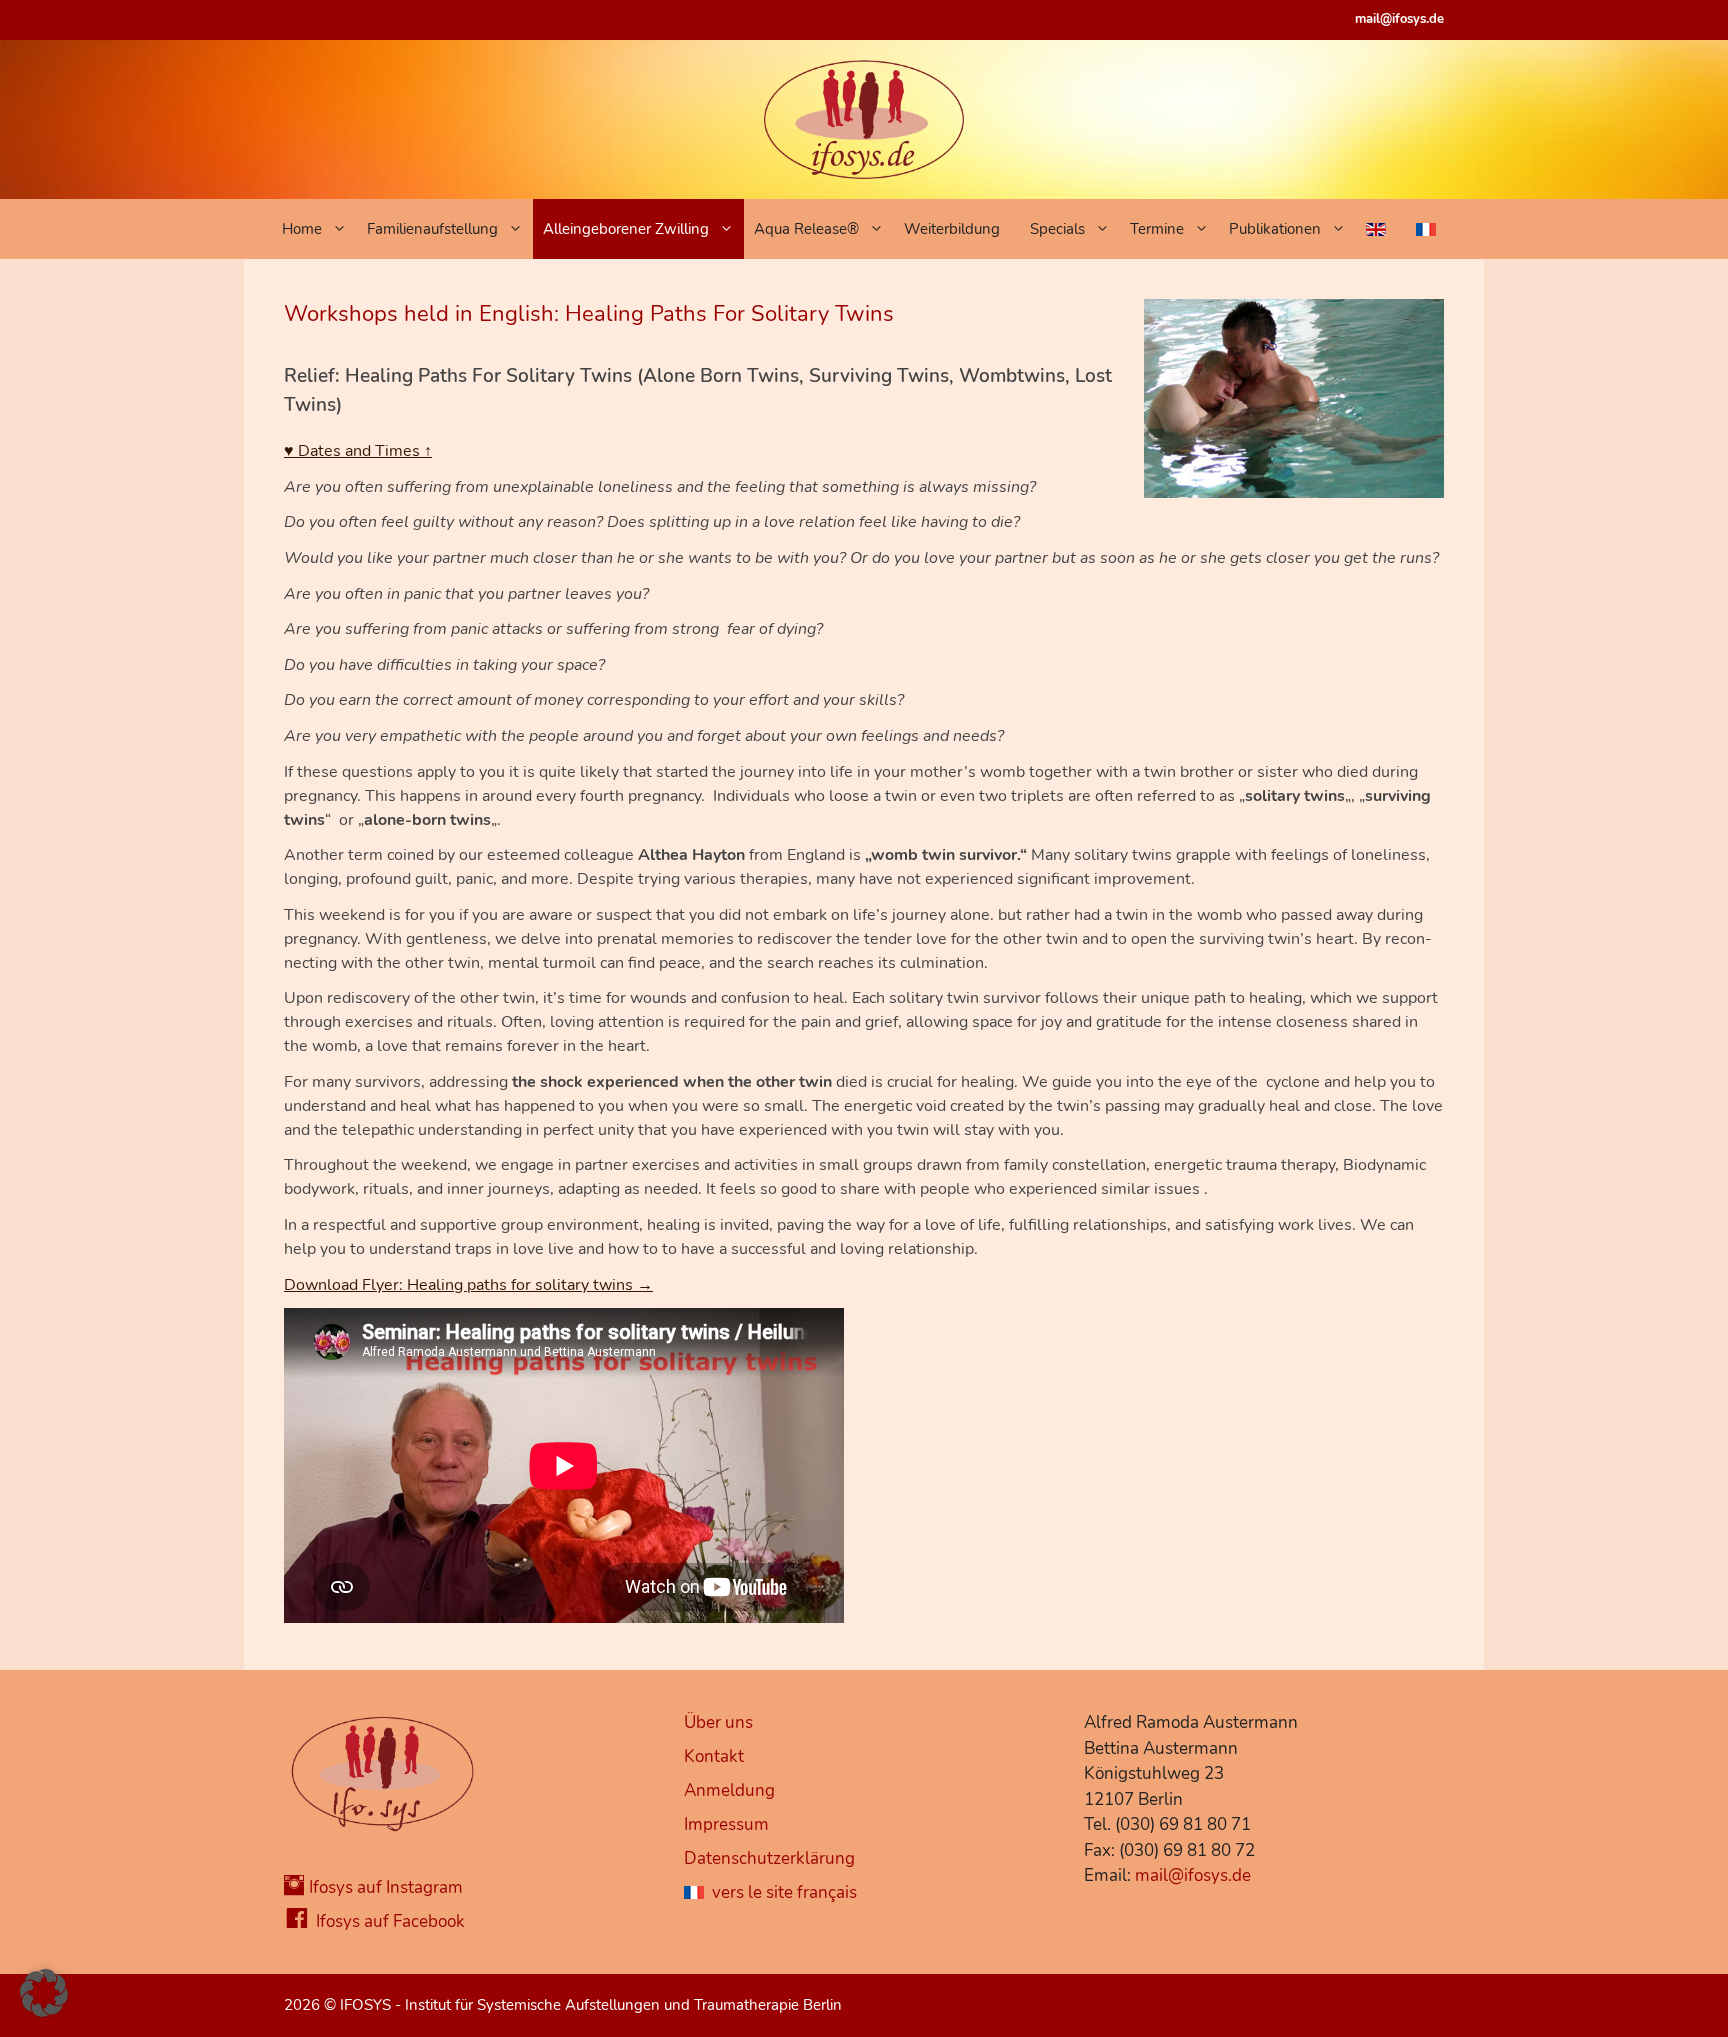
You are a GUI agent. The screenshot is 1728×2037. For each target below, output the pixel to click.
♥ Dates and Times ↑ (358, 451)
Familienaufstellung (432, 229)
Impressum (726, 1824)
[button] (44, 1993)
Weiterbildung (952, 229)
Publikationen (1275, 229)
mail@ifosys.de (1399, 19)
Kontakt (714, 1756)
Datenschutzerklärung (769, 1858)
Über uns (718, 1722)
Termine (1157, 229)
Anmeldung (729, 1790)
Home (302, 229)
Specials (1057, 229)
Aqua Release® (806, 229)
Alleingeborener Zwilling (626, 229)
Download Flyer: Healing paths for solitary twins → (468, 1285)
